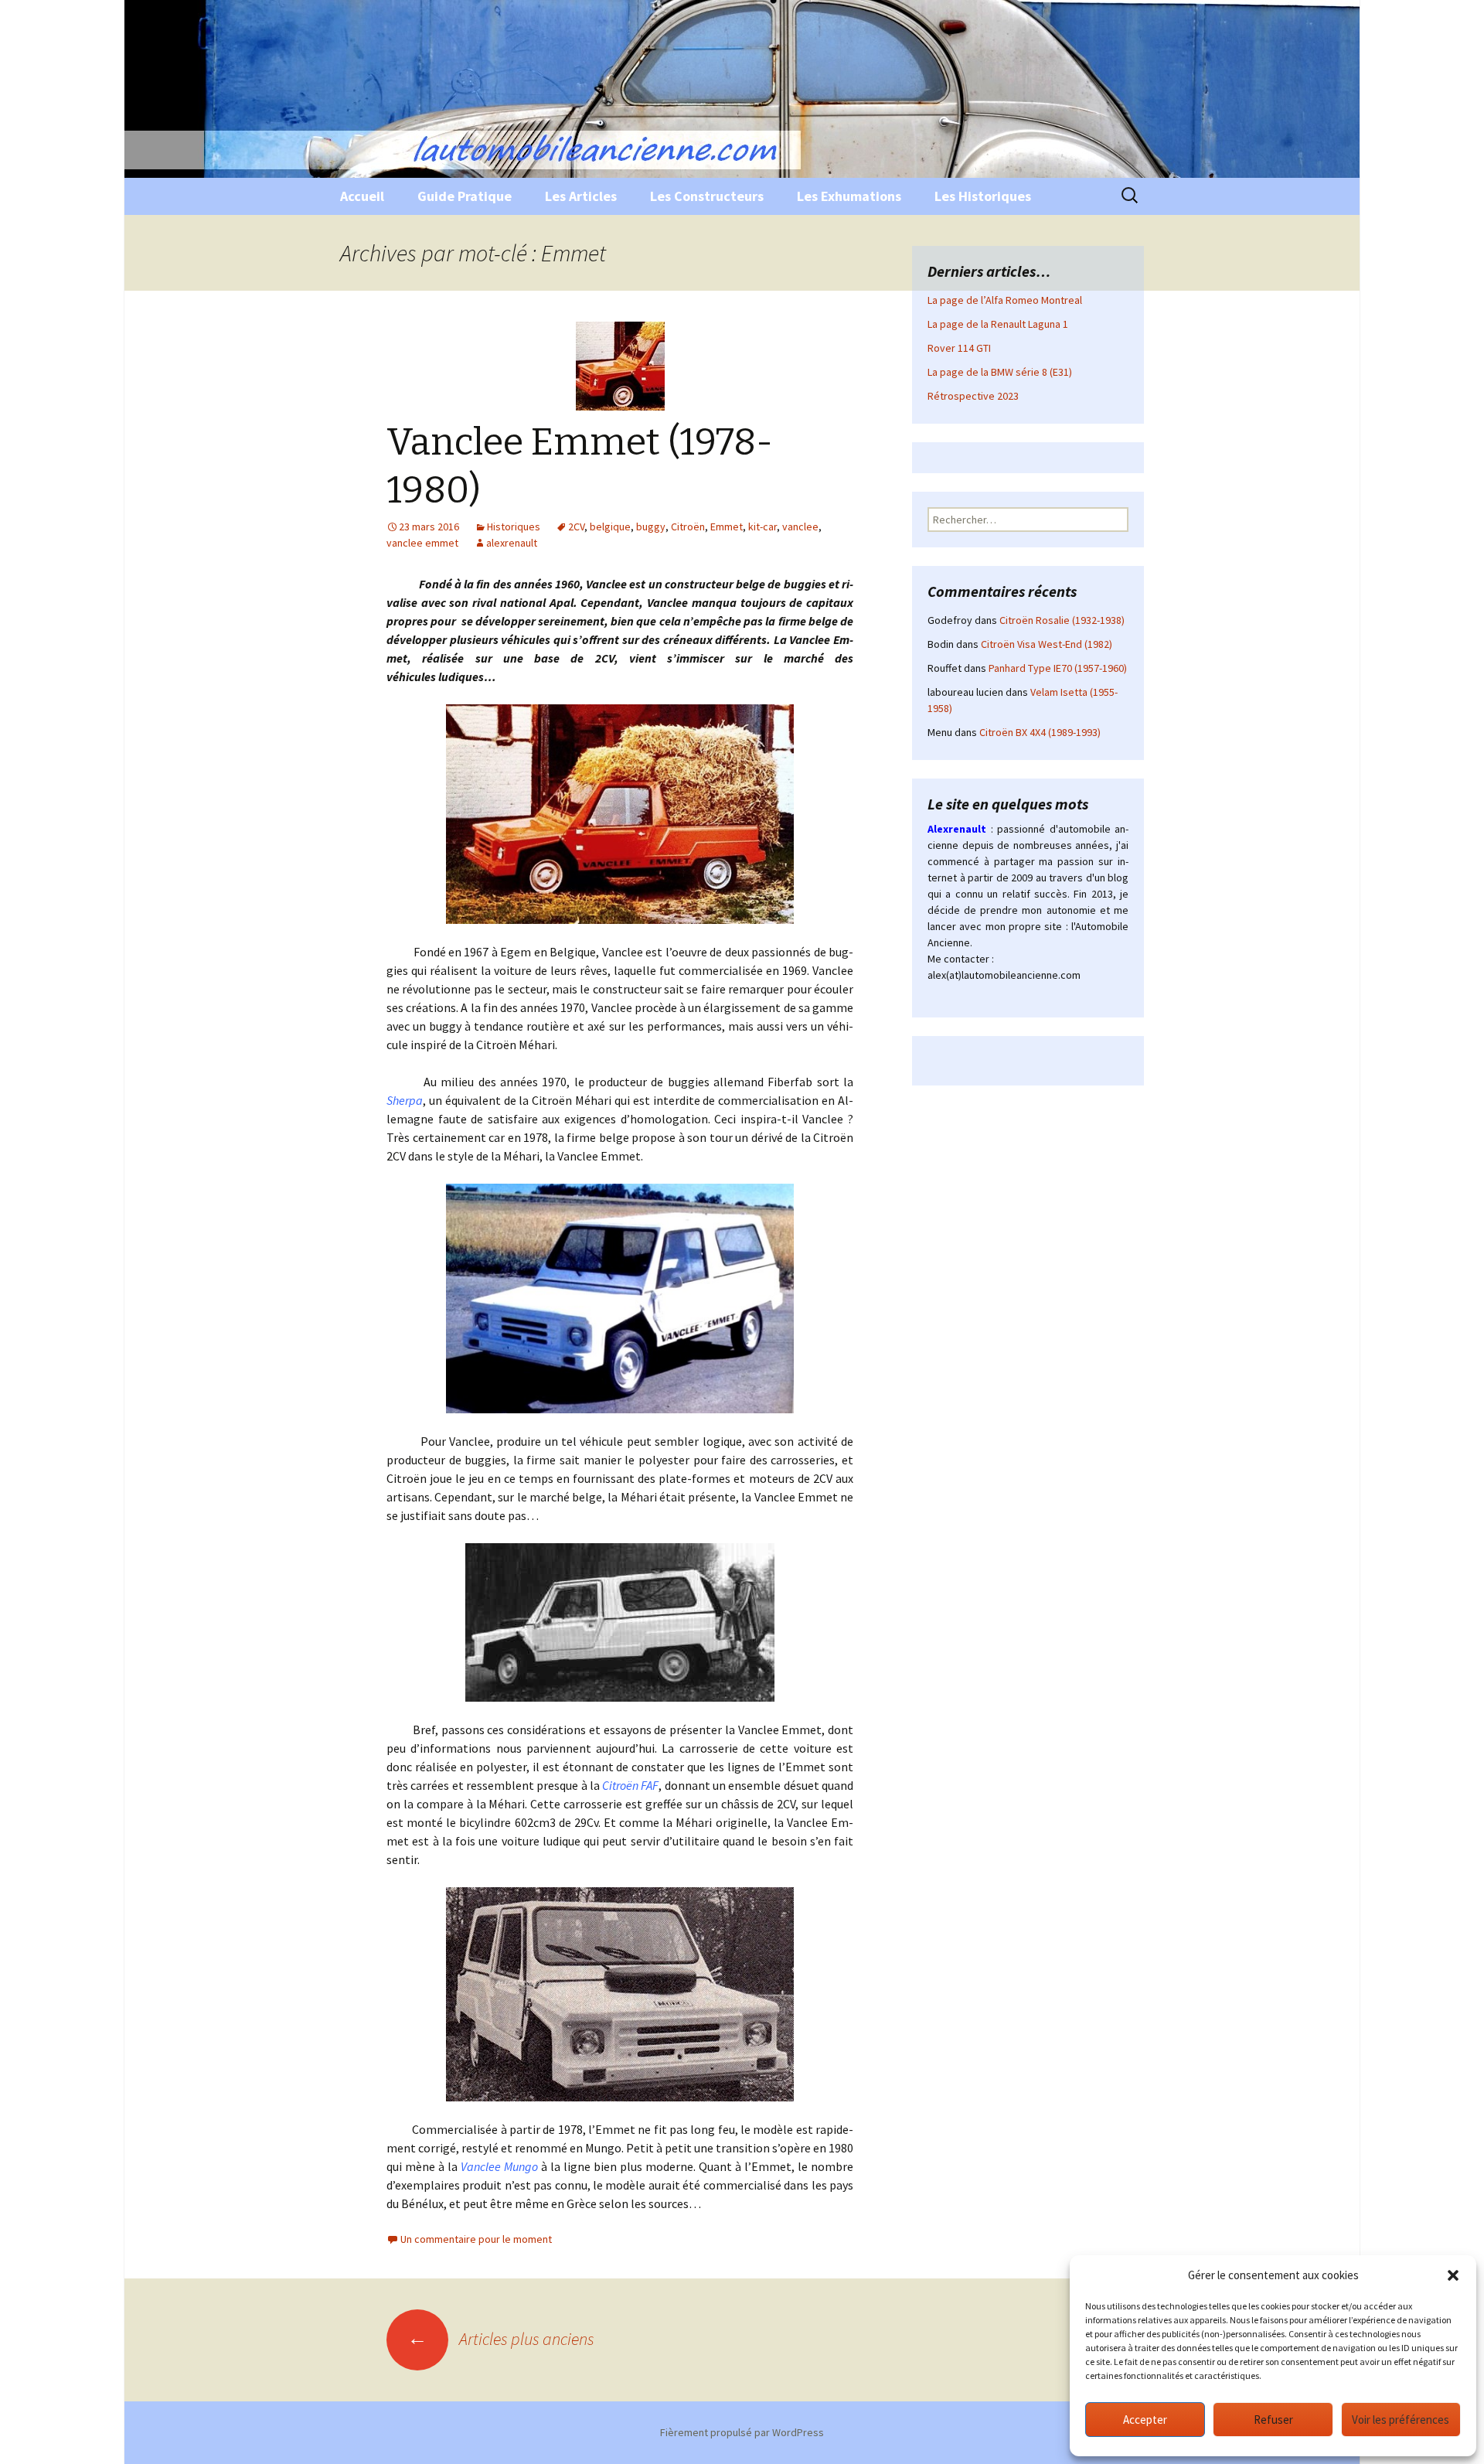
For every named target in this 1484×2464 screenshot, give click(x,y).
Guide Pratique (465, 196)
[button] (1453, 2275)
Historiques (514, 527)
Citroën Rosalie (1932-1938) (1062, 620)
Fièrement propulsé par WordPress (742, 2432)
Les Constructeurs (707, 196)
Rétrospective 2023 (973, 396)
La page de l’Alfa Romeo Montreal (1005, 300)
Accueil (362, 196)
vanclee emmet (422, 543)
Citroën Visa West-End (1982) (1047, 644)
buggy (651, 527)
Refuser (1273, 2420)
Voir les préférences (1401, 2420)
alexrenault (512, 543)
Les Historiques (983, 196)
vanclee (800, 527)
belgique (610, 527)
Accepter (1145, 2420)
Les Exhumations (849, 196)
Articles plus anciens (501, 2339)
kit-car (762, 527)
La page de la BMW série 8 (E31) (1000, 372)
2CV (576, 527)
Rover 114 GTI (959, 348)
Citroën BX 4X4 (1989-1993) (1040, 732)
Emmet (727, 527)
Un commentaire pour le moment (476, 2239)
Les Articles (581, 196)
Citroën (688, 527)
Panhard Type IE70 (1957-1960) (1058, 668)
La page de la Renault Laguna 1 (998, 324)
